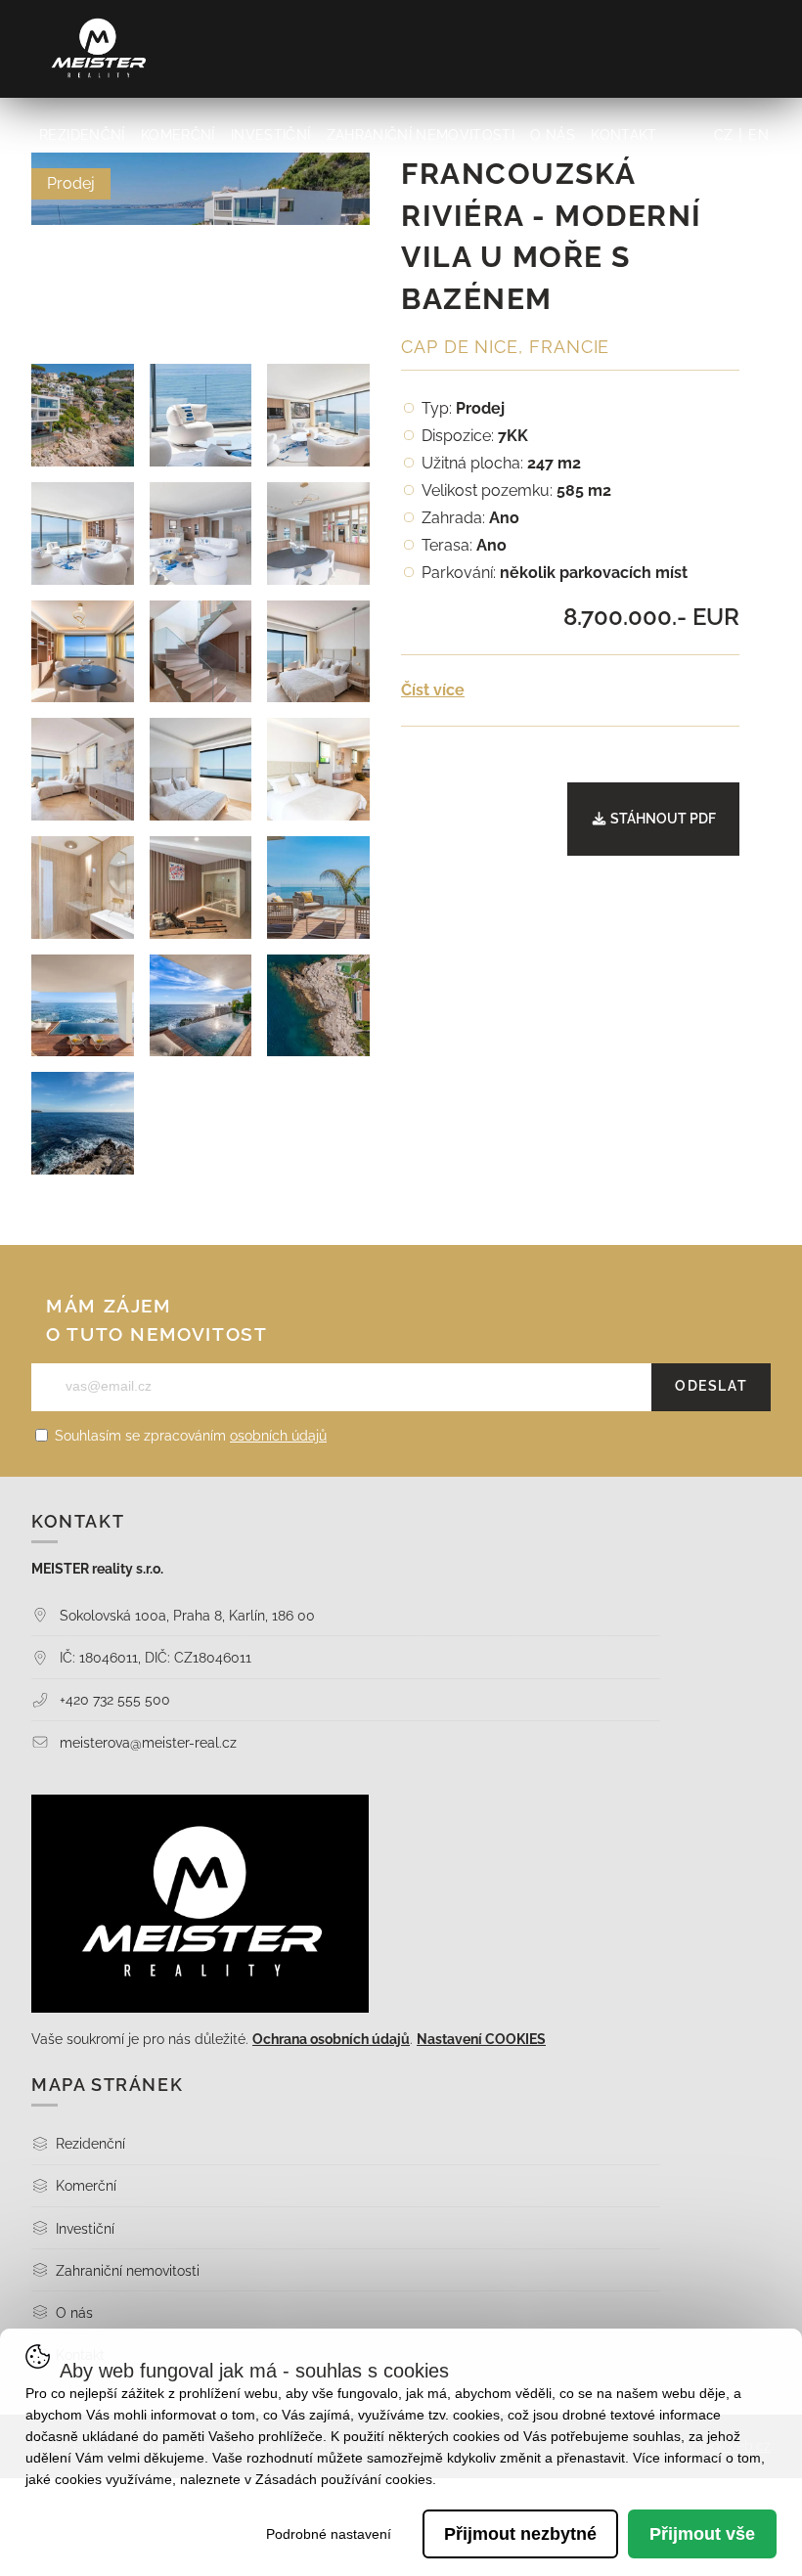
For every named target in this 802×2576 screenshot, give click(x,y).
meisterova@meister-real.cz (146, 1742)
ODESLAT (711, 1386)
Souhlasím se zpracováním (189, 1436)
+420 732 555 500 (113, 1699)
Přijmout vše (702, 2534)
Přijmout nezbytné (520, 2534)
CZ (724, 135)
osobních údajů (278, 1436)
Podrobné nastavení (329, 2534)
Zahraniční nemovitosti (421, 135)
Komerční (178, 135)
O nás (553, 135)
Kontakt (624, 135)
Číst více (433, 690)
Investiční (270, 135)
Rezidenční (82, 135)
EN (758, 135)
